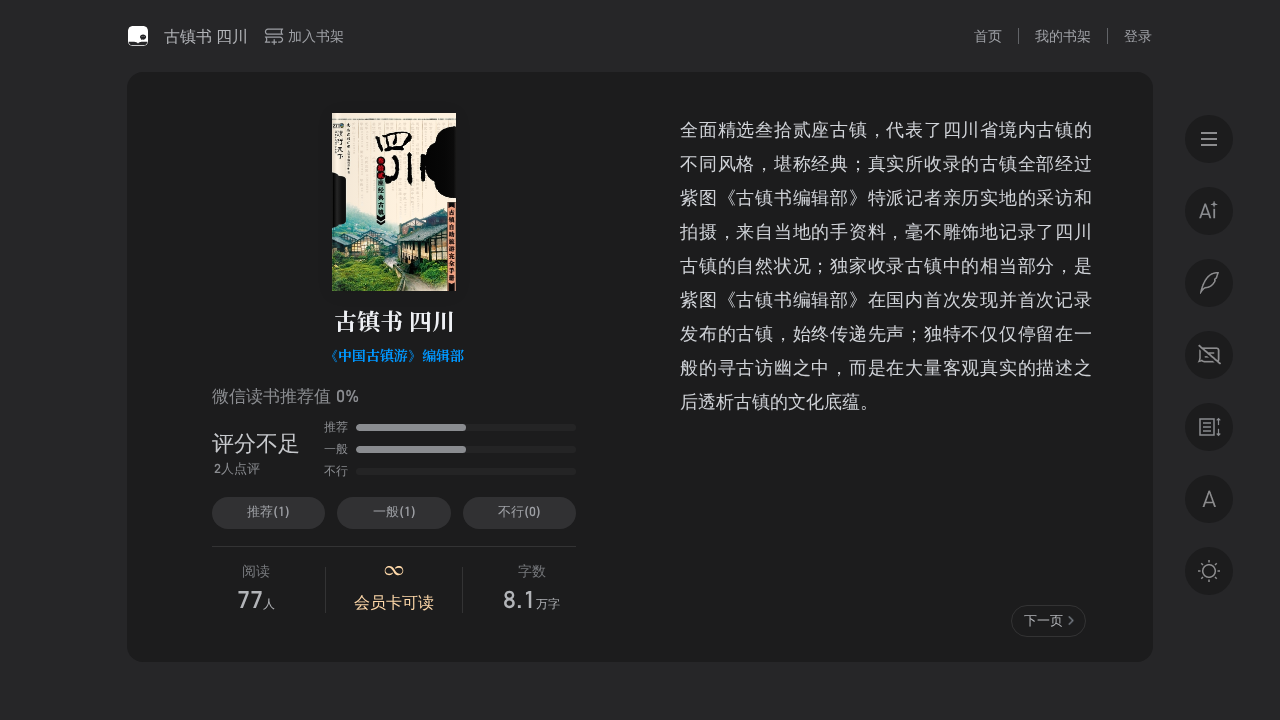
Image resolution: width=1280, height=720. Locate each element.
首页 (988, 35)
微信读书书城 (138, 36)
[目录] (1209, 139)
